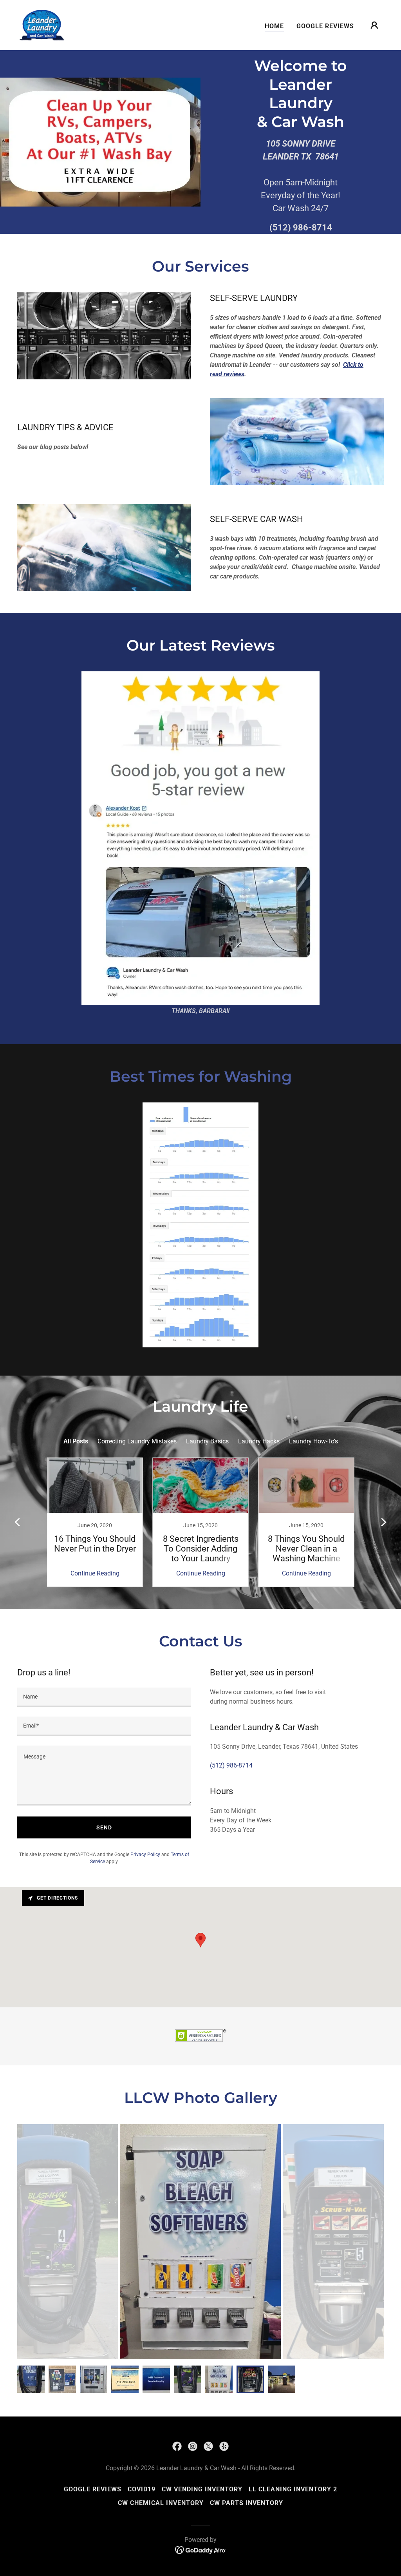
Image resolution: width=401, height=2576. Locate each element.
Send (104, 1827)
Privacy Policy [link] (145, 1855)
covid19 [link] (142, 2489)
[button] (374, 25)
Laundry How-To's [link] (313, 1441)
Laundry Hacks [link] (259, 1441)
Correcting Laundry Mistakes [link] (137, 1441)
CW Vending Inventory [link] (202, 2489)
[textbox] (104, 1697)
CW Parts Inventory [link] (247, 2503)
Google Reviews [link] (325, 26)
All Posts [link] (76, 1441)
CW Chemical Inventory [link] (161, 2503)
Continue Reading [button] (95, 1573)
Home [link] (274, 26)
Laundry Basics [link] (207, 1441)
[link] (42, 24)
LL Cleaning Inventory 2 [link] (293, 2489)
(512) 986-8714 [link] (301, 228)
